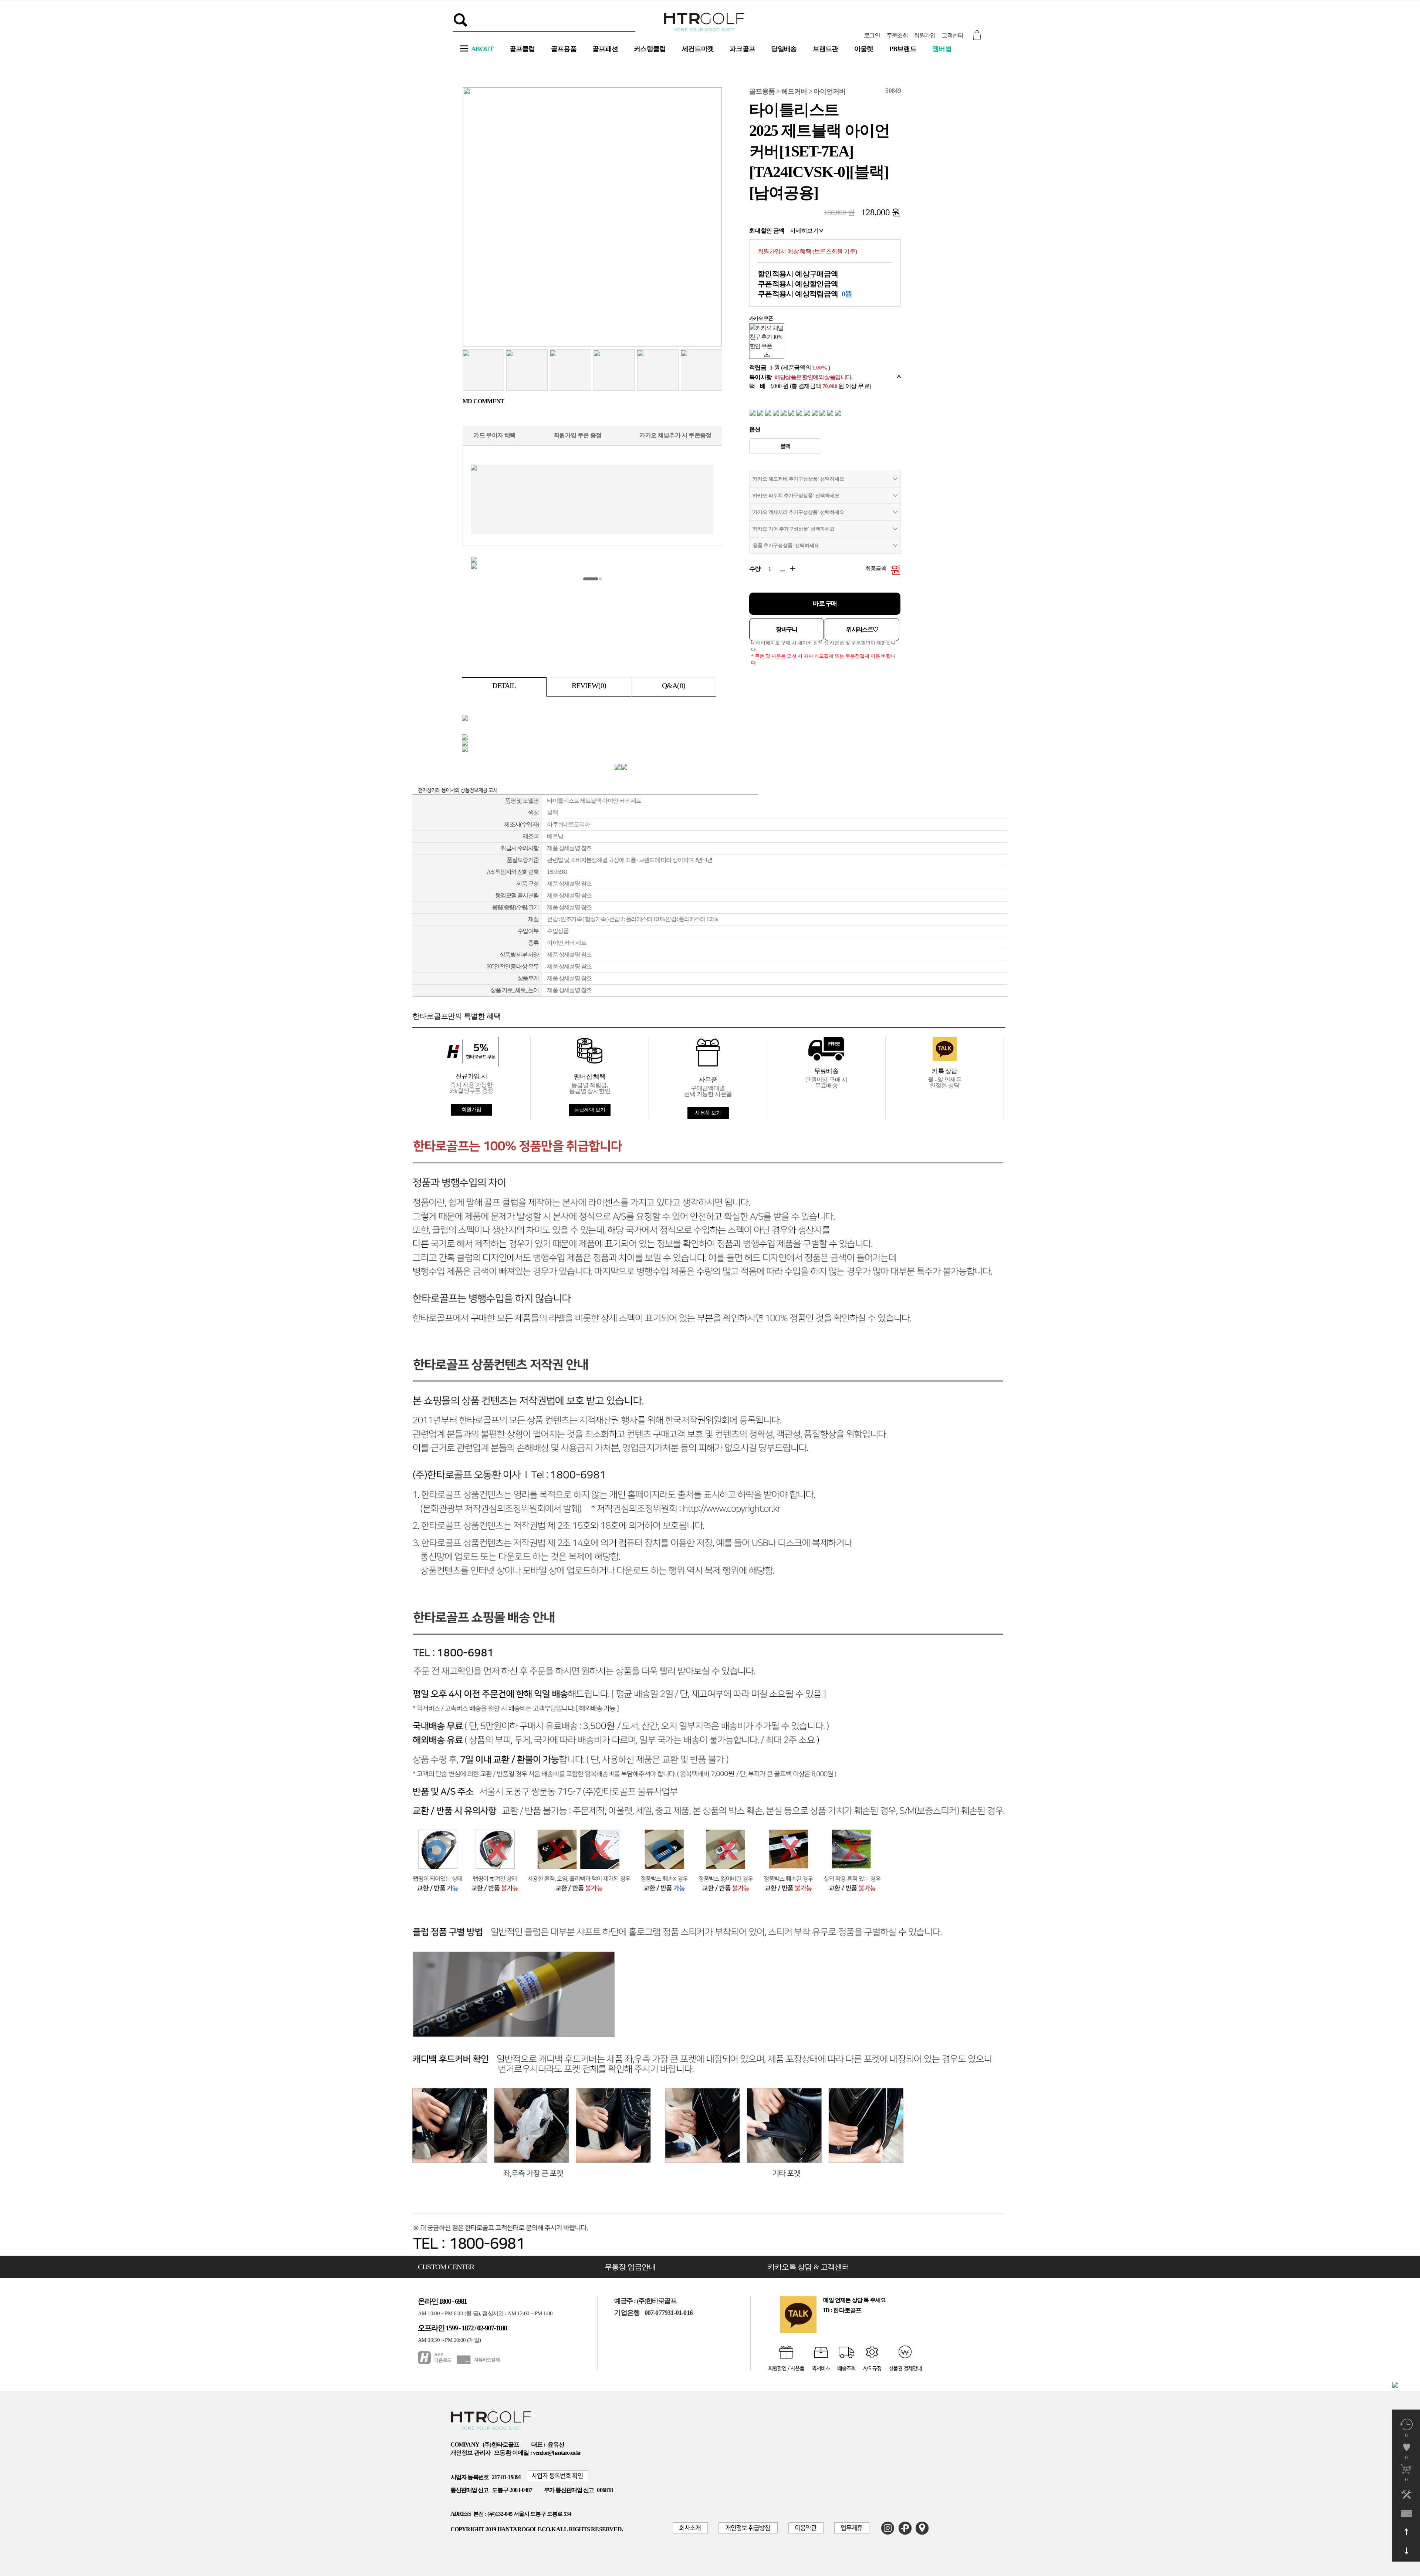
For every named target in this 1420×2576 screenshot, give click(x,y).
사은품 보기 (708, 1113)
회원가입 (924, 35)
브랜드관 (826, 49)
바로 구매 (825, 603)
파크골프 (742, 49)
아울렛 (864, 49)
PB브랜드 (903, 49)
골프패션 (605, 49)
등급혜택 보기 (589, 1110)
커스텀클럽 (650, 49)
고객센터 (952, 35)
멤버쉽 (942, 49)
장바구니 (787, 629)
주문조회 (897, 35)
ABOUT (482, 49)
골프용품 (564, 49)
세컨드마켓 (698, 49)
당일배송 (784, 49)
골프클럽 (522, 49)
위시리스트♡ (862, 629)
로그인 (872, 35)
